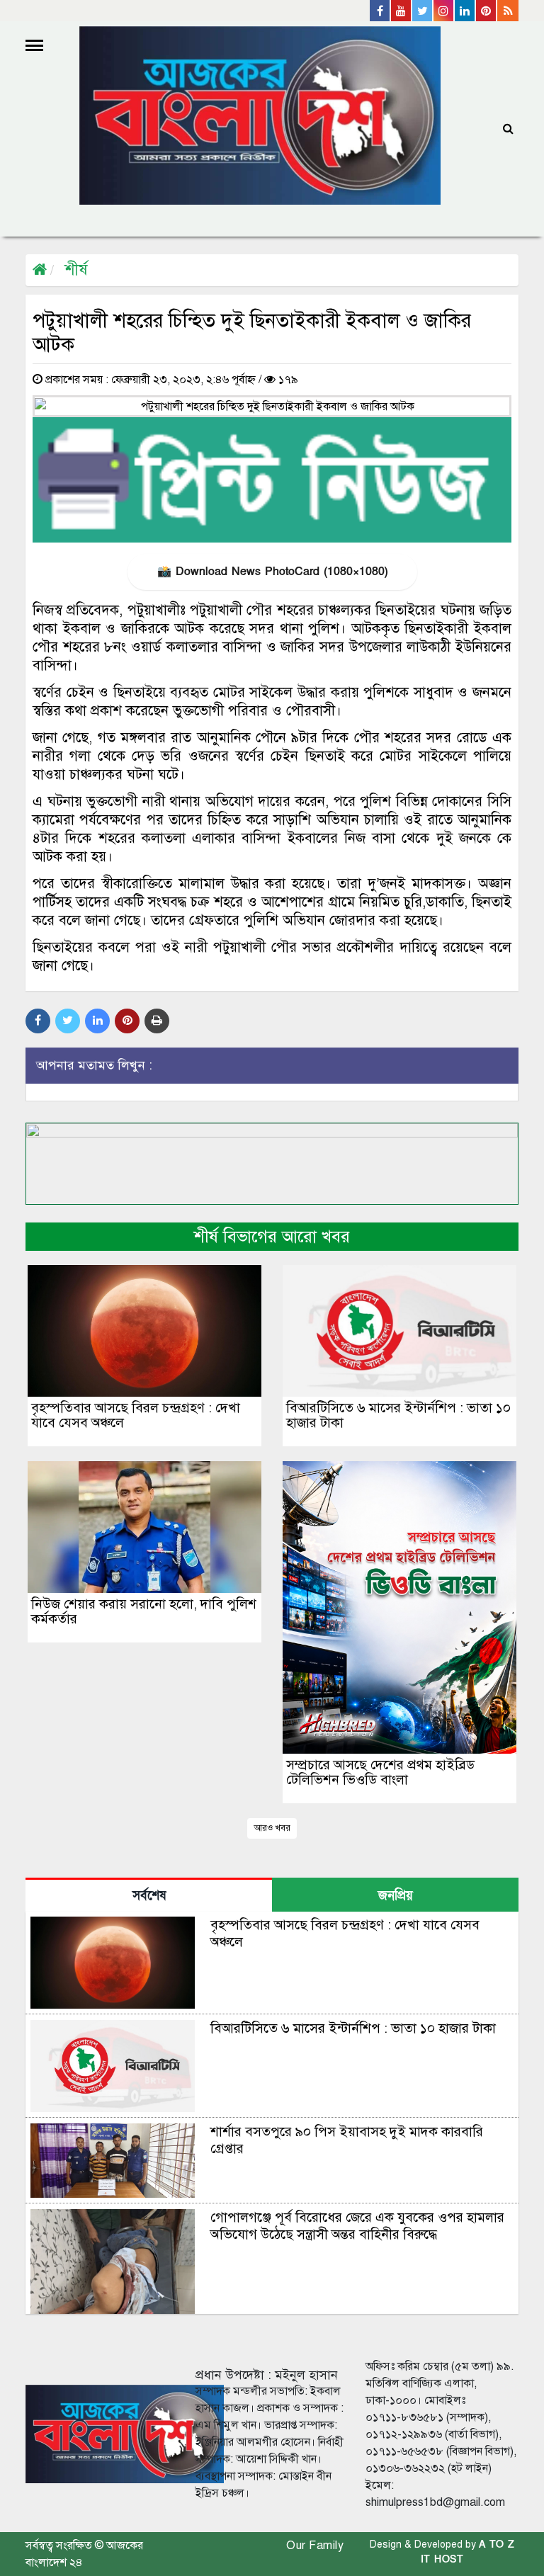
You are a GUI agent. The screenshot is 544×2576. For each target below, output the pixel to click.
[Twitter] (423, 11)
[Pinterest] (487, 11)
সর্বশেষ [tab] (149, 1896)
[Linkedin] (465, 11)
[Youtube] (402, 11)
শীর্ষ (76, 269)
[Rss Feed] (508, 11)
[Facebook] (380, 11)
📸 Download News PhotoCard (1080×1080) (272, 572)
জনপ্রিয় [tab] (396, 1896)
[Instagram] (444, 11)
